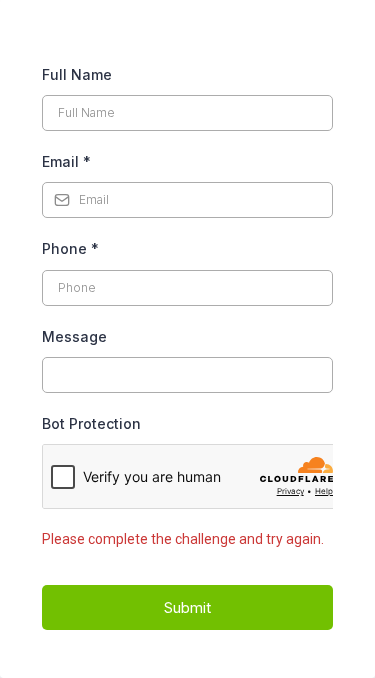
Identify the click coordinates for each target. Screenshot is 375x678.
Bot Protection (91, 423)
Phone (70, 248)
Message (74, 336)
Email (66, 161)
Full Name (77, 74)
